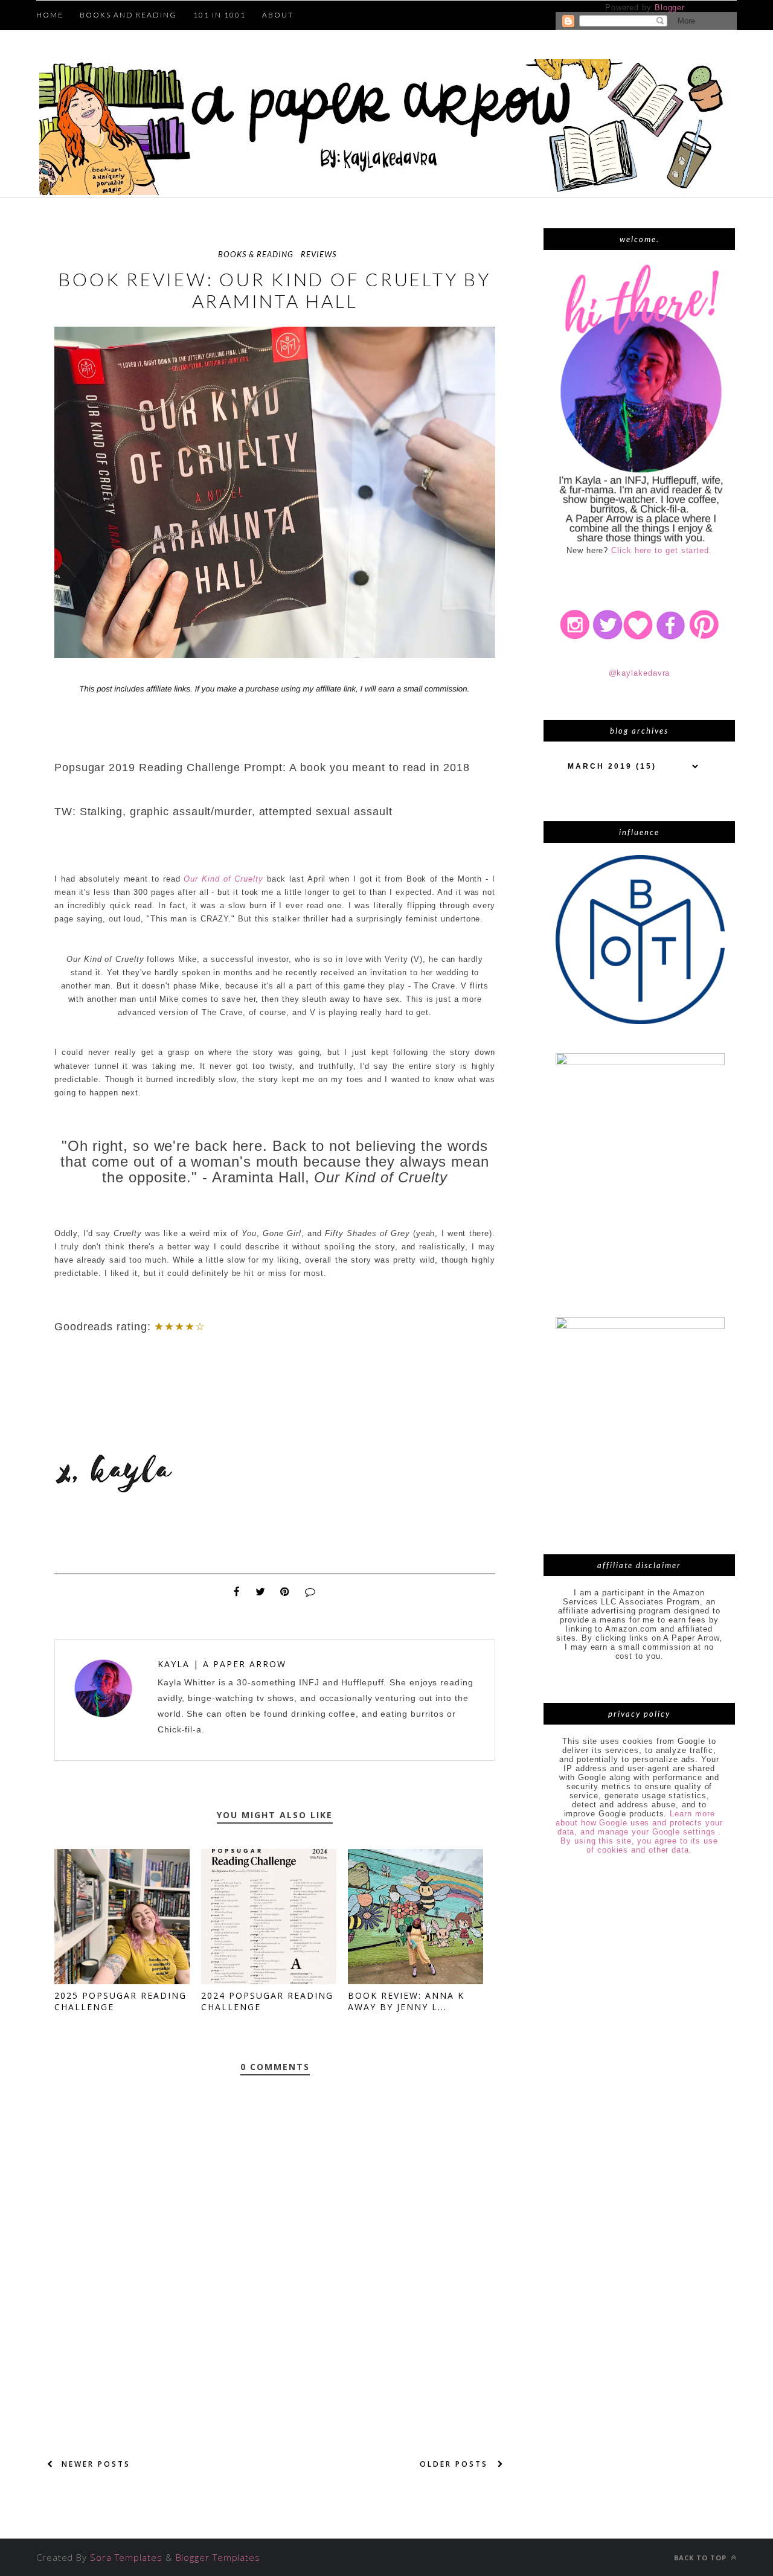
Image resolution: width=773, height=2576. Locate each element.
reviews (319, 254)
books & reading (256, 254)
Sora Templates (126, 2557)
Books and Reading (128, 15)
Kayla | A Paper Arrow (222, 1664)
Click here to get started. (662, 550)
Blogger (669, 8)
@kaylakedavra (640, 673)
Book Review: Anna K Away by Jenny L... (406, 2001)
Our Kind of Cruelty (223, 879)
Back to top (701, 2558)
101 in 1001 (220, 15)
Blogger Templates (218, 2557)
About (278, 15)
